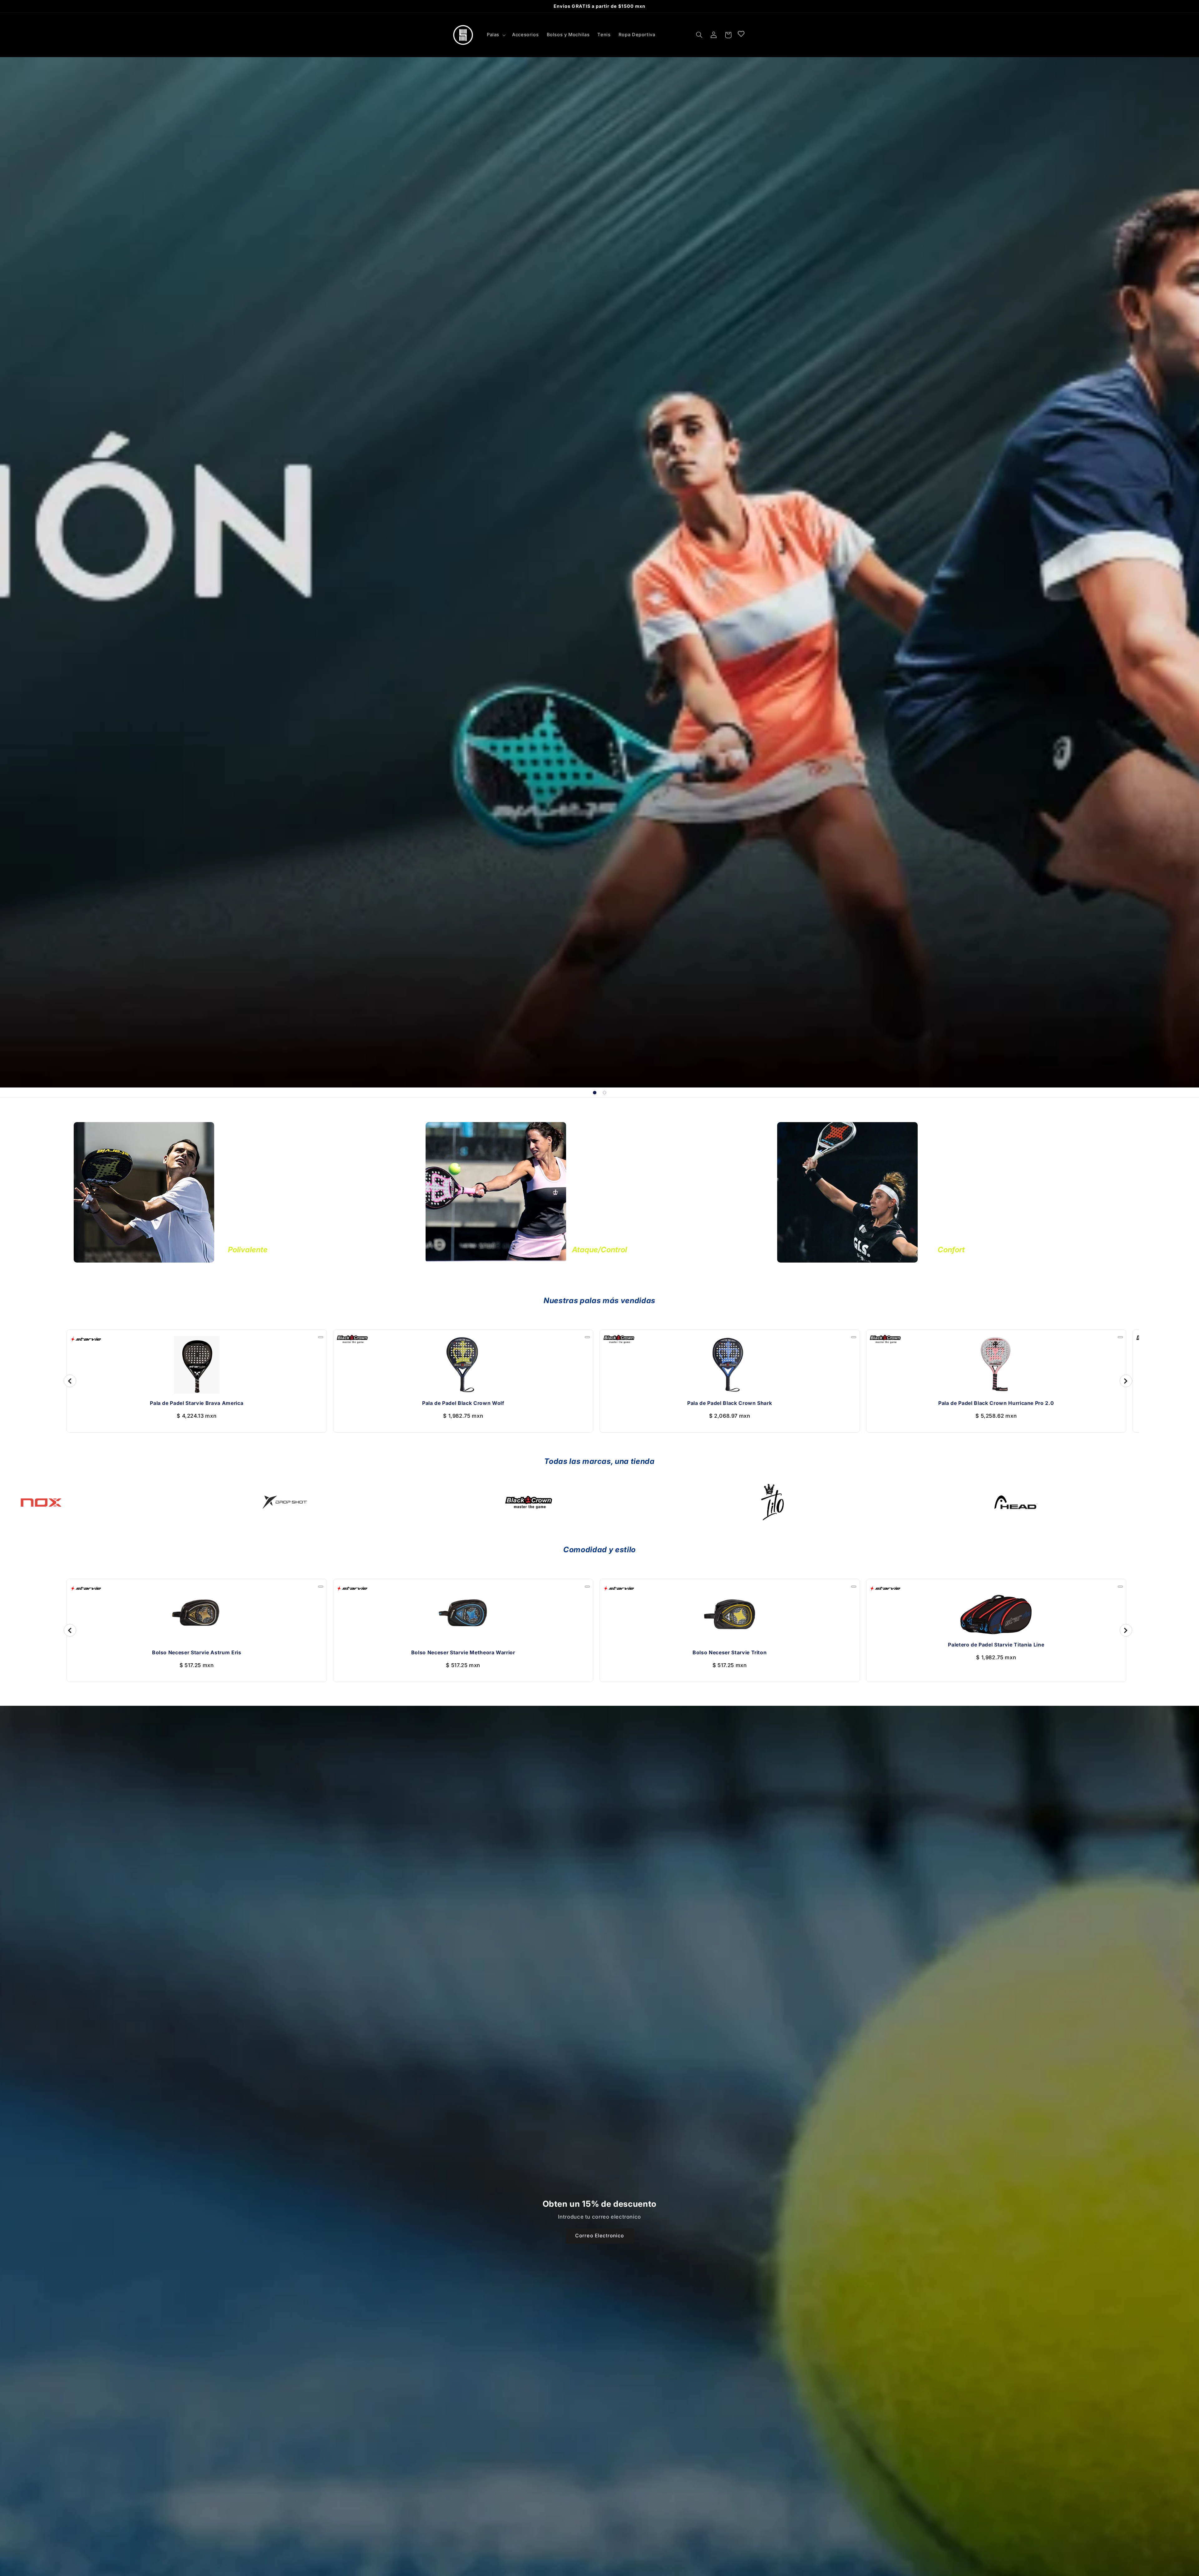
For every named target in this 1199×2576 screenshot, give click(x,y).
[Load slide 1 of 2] (595, 1093)
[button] (495, 35)
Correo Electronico (599, 2236)
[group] (599, 572)
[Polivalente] (144, 1193)
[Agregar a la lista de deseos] (321, 1337)
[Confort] (847, 1193)
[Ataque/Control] (496, 1193)
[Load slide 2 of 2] (604, 1093)
